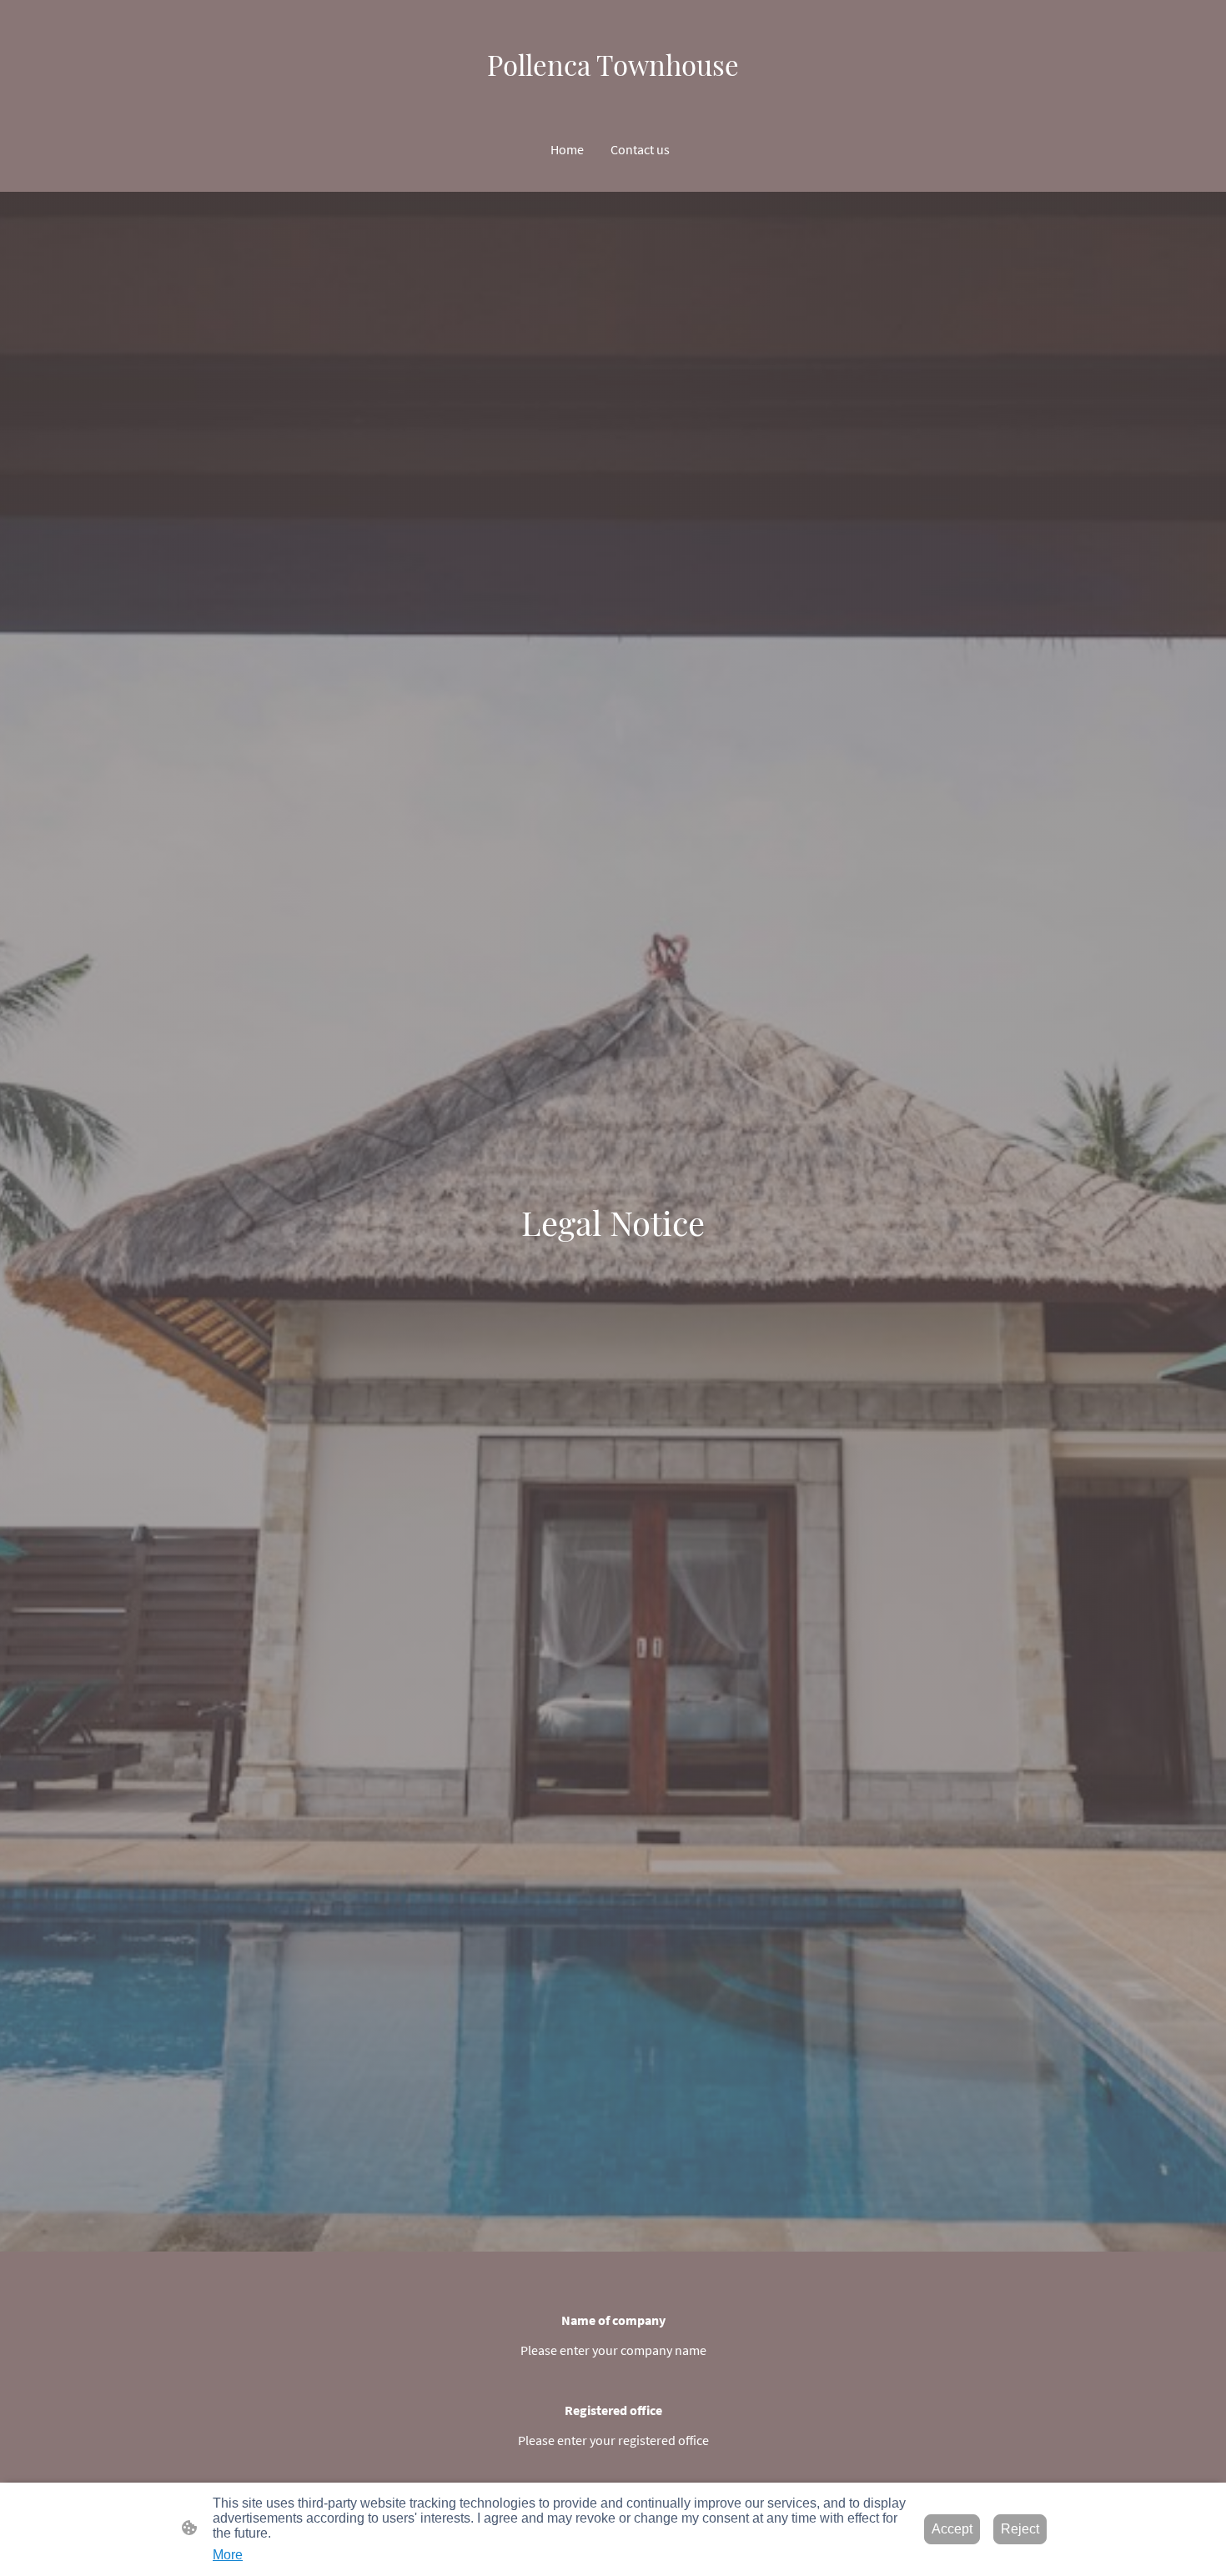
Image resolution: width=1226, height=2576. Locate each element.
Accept (952, 2529)
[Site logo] (613, 98)
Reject (1020, 2529)
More (228, 2555)
